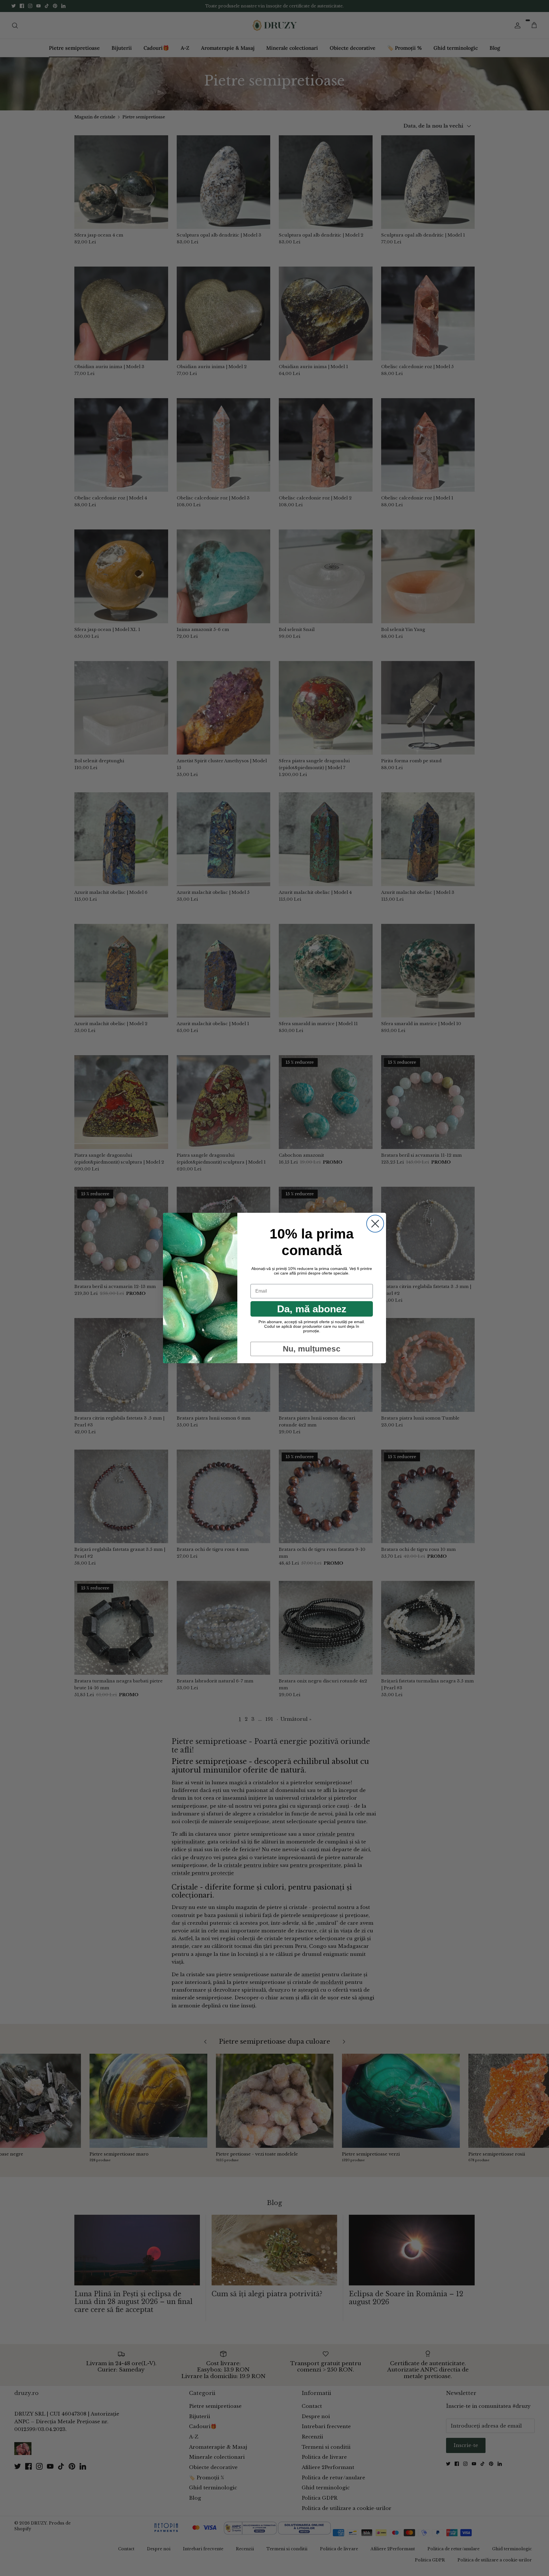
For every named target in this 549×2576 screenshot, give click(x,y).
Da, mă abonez (312, 1309)
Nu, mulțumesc (312, 1349)
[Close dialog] (375, 1224)
